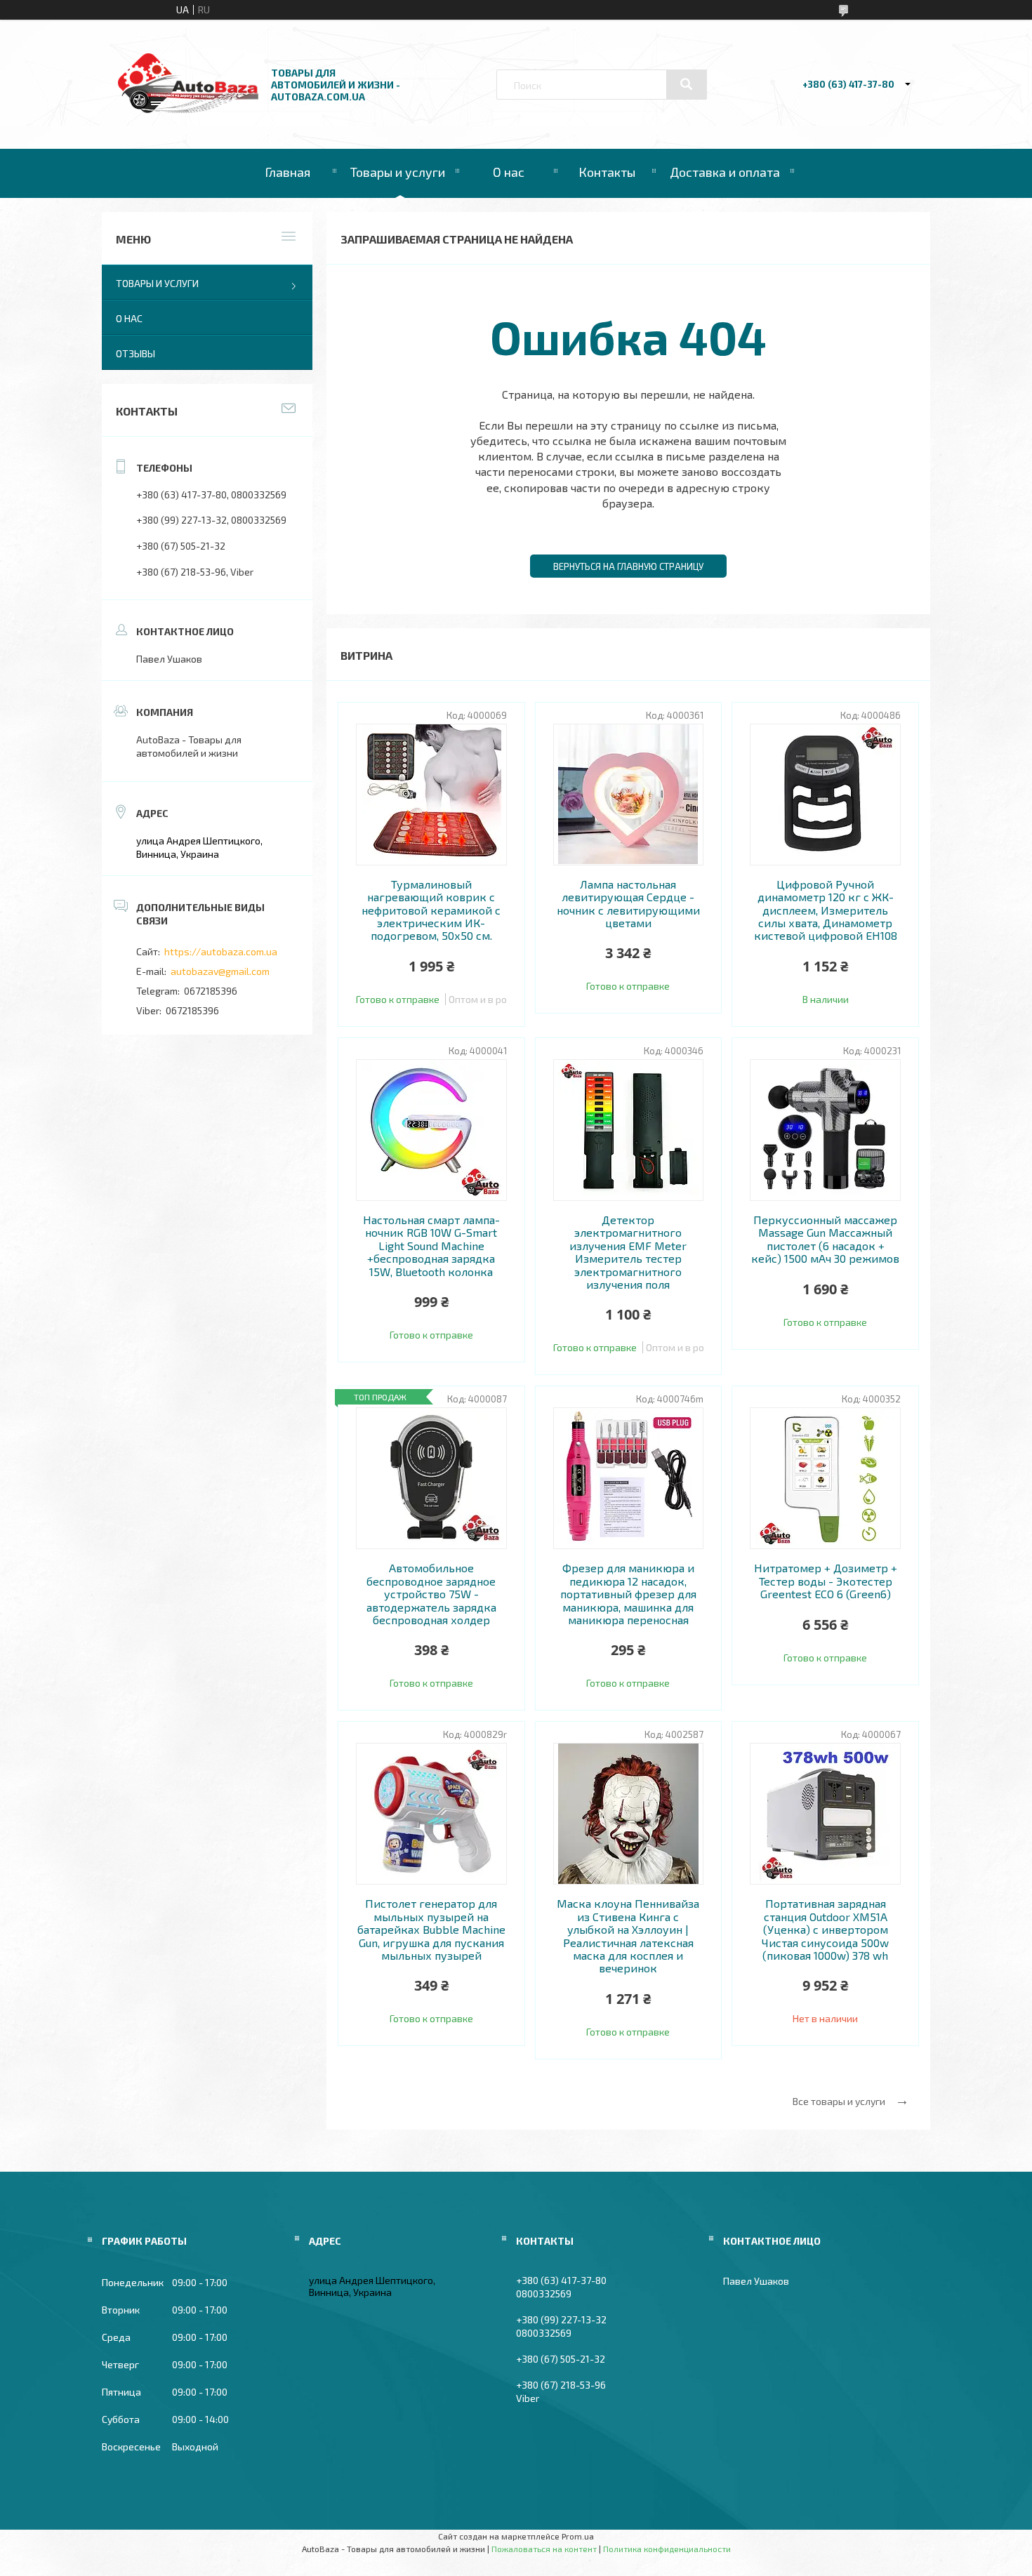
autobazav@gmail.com (220, 971)
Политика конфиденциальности (667, 2549)
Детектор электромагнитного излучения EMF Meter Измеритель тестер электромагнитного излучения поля (628, 1252)
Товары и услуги (398, 172)
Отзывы (135, 353)
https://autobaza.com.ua (221, 951)
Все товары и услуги (839, 2101)
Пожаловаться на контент (544, 2549)
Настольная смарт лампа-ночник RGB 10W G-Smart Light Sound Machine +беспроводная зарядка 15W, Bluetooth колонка (431, 1246)
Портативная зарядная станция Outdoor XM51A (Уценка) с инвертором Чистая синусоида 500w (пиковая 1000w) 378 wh (825, 1930)
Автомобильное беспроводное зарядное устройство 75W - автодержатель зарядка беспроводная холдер (431, 1594)
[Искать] (687, 84)
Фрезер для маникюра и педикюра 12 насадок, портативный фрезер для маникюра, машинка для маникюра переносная (628, 1594)
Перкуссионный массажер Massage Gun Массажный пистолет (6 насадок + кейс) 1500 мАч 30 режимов (825, 1239)
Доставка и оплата (725, 172)
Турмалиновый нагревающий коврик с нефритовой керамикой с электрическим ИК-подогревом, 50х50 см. (431, 910)
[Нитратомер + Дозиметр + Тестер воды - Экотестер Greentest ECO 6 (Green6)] (825, 1478)
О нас (509, 172)
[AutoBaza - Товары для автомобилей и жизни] (188, 109)
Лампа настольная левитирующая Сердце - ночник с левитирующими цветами (628, 904)
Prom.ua (578, 2536)
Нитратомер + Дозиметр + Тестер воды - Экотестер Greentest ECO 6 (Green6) (826, 1581)
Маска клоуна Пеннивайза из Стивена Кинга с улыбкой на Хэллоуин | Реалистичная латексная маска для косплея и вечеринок (628, 1936)
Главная (287, 172)
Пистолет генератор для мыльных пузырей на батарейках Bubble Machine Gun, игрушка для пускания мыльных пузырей (431, 1930)
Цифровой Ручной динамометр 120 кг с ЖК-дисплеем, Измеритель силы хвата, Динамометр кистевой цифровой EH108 (826, 910)
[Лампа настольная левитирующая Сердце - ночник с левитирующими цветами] (629, 795)
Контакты (607, 172)
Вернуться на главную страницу (628, 566)
